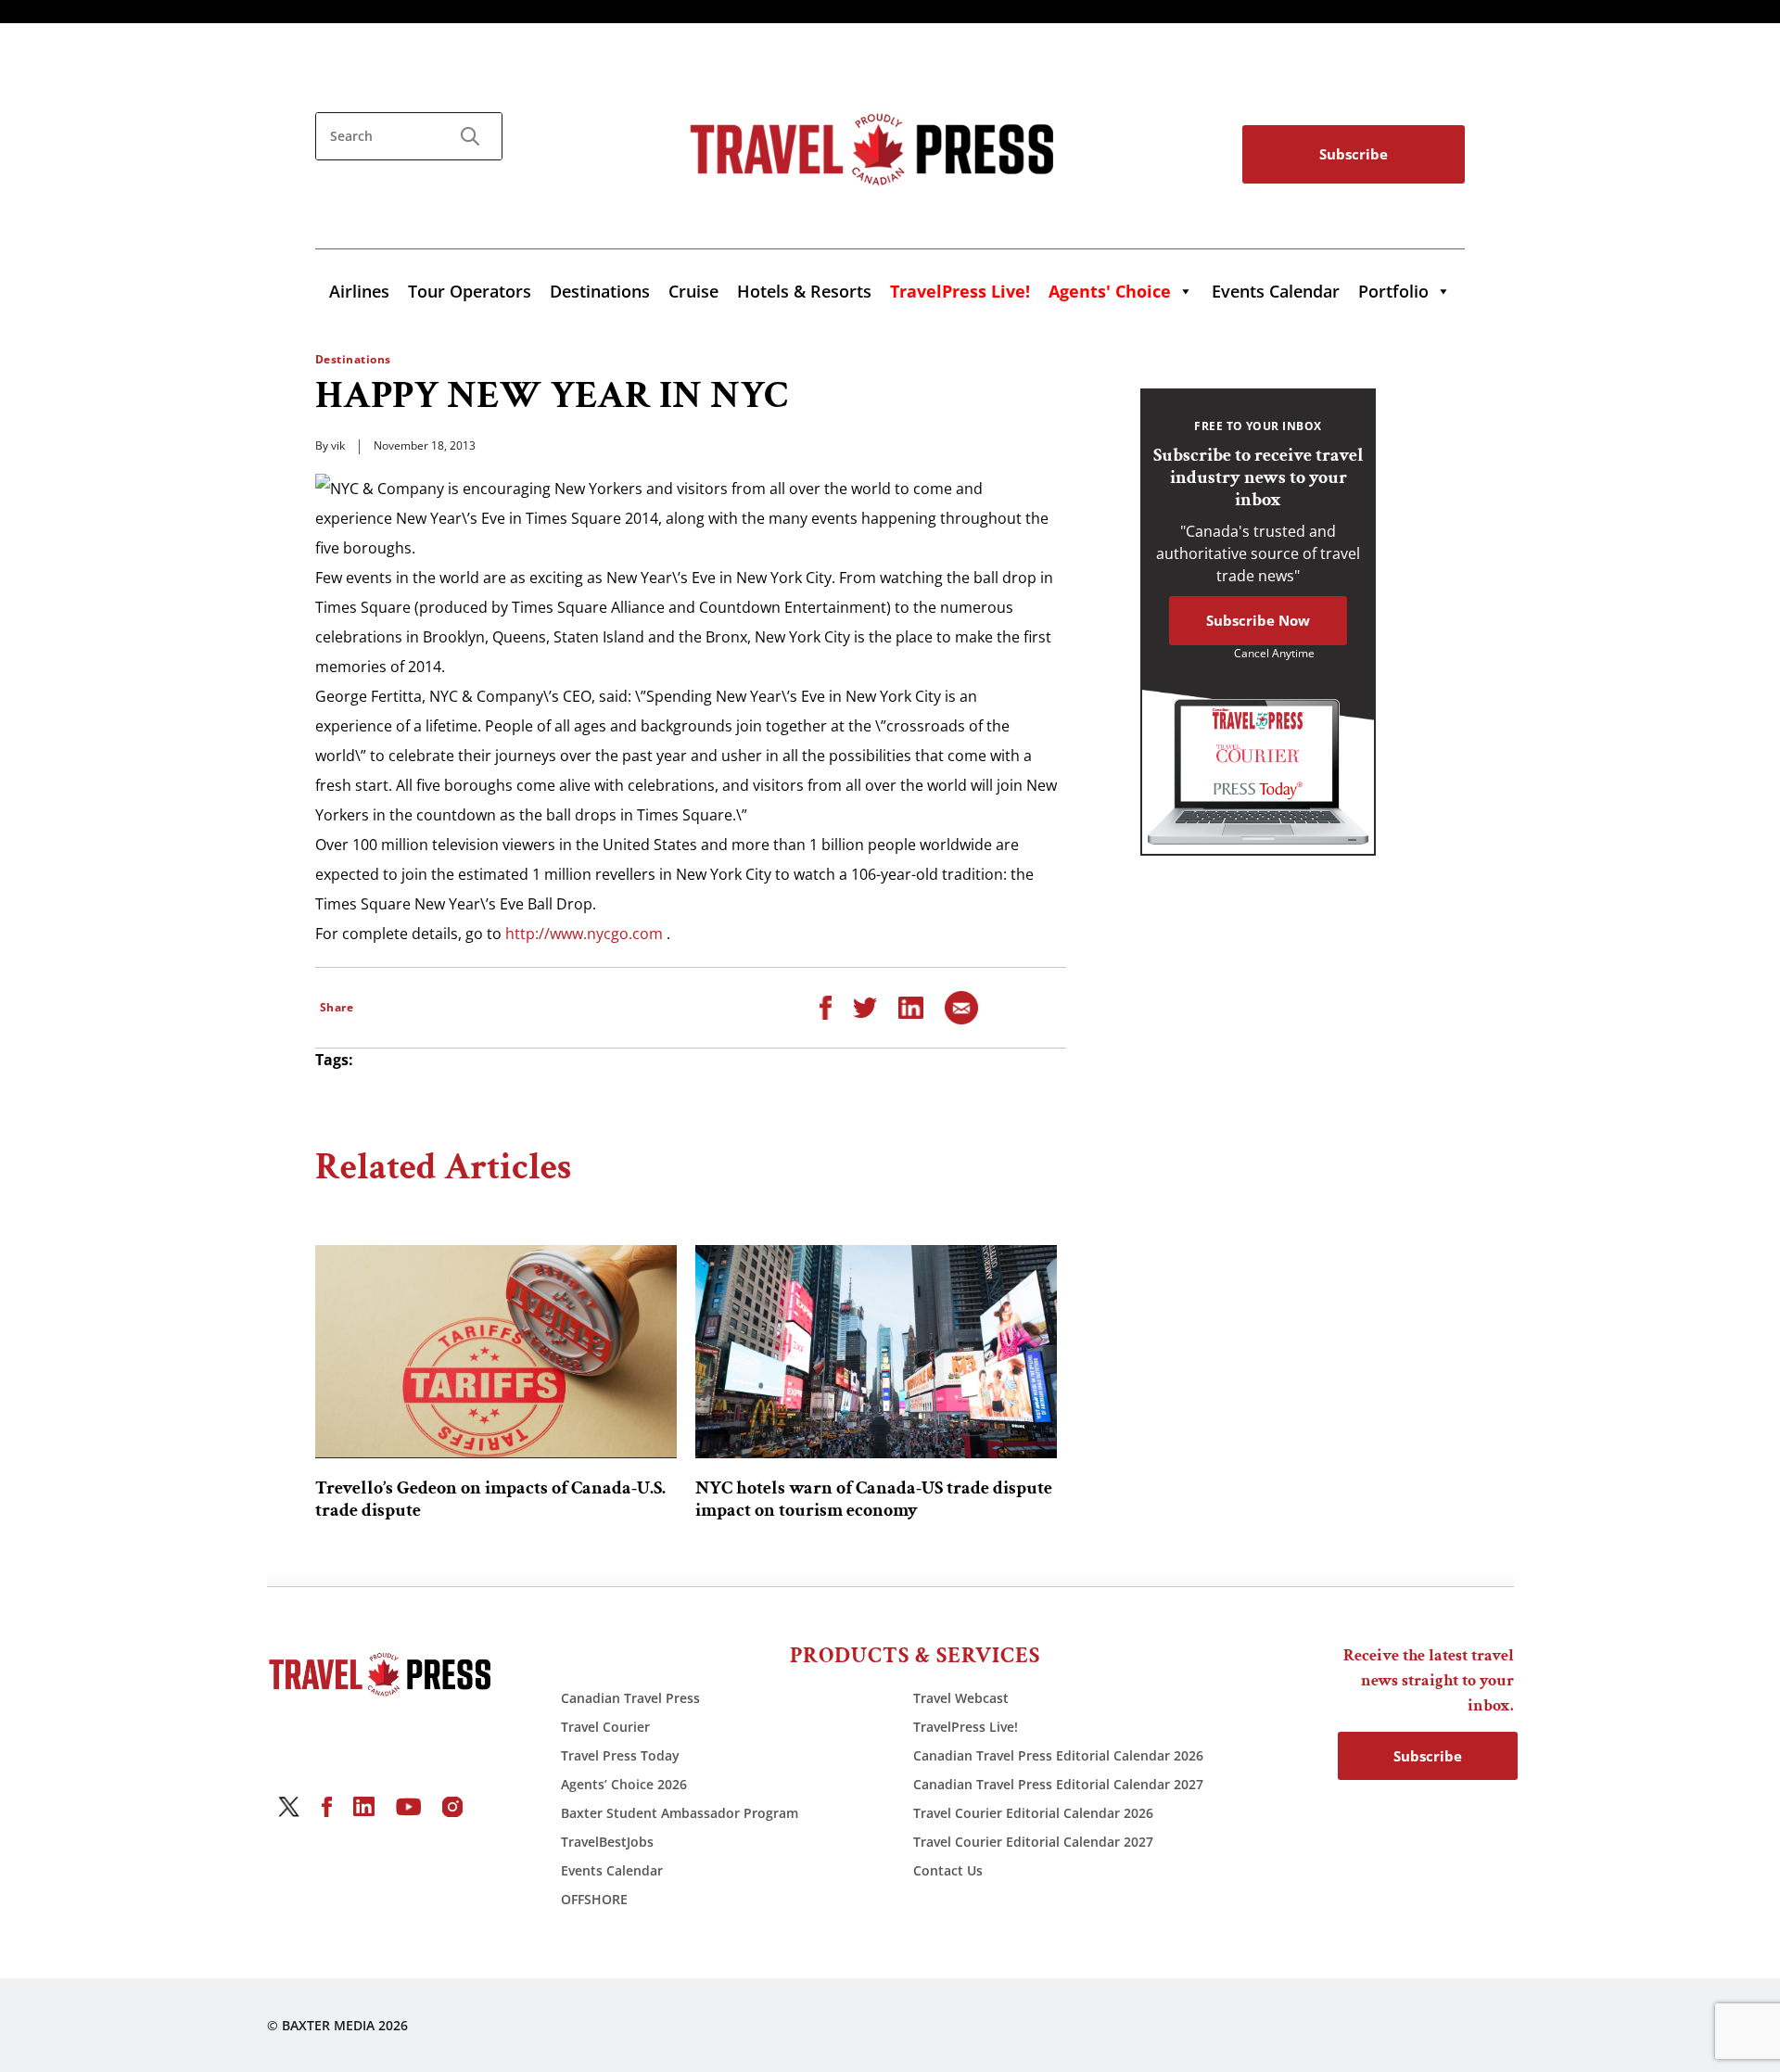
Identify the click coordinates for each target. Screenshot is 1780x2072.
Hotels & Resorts (804, 291)
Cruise (693, 291)
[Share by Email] (961, 1006)
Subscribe (1354, 154)
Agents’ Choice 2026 (624, 1784)
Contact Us (948, 1870)
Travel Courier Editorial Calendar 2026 (1033, 1813)
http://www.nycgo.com (584, 934)
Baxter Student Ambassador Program (680, 1813)
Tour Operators (470, 291)
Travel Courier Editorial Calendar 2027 (1033, 1842)
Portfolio (1393, 291)
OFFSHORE (594, 1899)
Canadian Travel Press (630, 1698)
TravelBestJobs (607, 1842)
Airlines (359, 291)
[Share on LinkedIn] (911, 1006)
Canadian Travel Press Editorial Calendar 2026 (1058, 1755)
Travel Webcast (961, 1698)
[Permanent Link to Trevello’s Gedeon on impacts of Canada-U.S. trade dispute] (496, 1352)
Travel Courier (605, 1727)
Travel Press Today (620, 1755)
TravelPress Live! (966, 1727)
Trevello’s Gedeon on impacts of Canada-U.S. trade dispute (490, 1499)
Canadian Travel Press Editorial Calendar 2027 (1058, 1784)
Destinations (600, 291)
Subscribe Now (1258, 620)
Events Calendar (1276, 291)
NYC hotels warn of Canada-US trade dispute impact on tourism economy (874, 1499)
